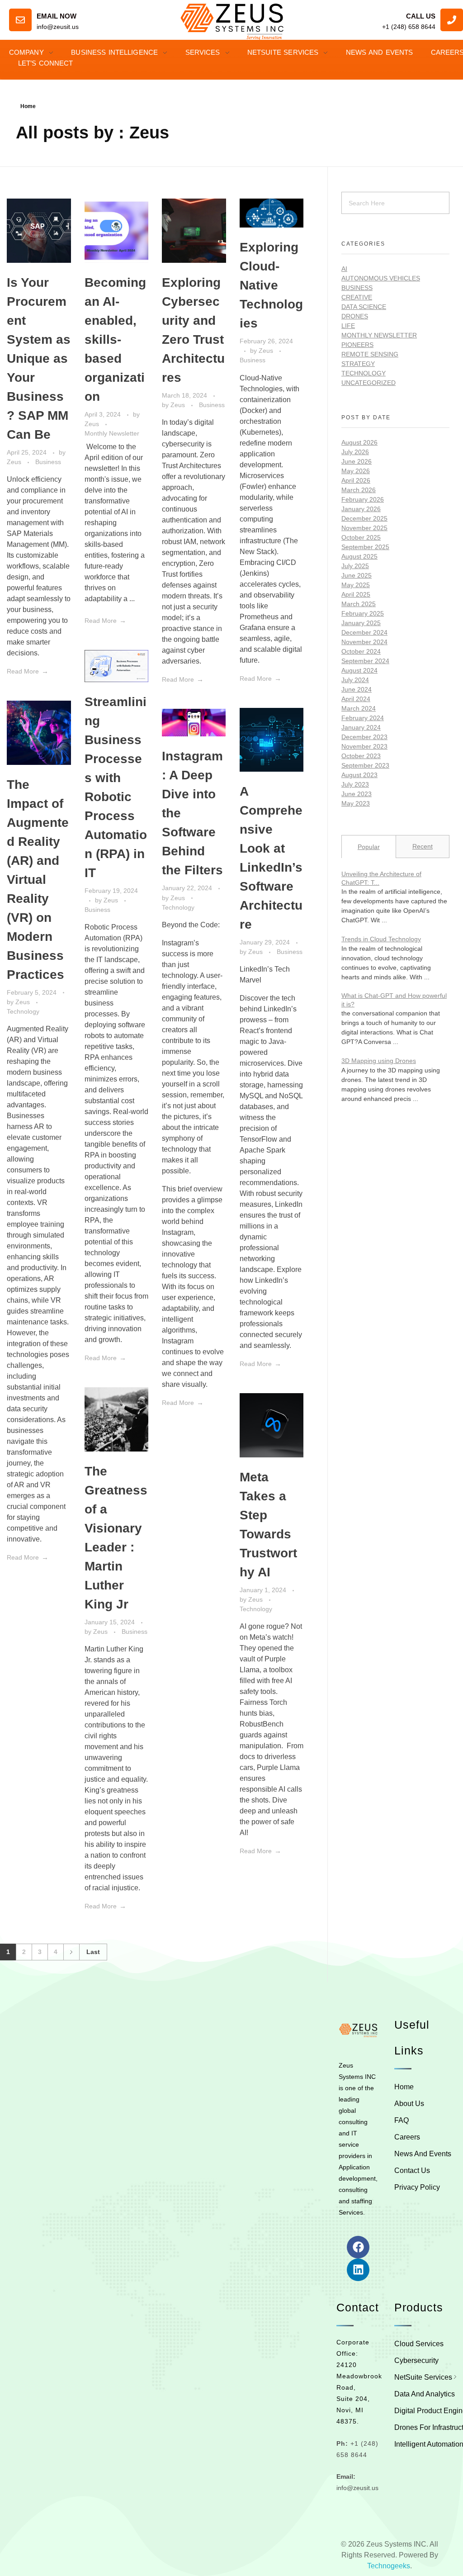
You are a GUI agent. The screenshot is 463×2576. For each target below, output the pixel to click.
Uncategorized (369, 383)
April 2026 (356, 480)
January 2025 (361, 623)
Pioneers (357, 345)
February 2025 (363, 613)
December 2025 (364, 518)
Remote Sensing (370, 354)
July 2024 (355, 680)
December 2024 (364, 632)
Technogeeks (389, 2566)
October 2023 (361, 756)
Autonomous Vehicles (381, 278)
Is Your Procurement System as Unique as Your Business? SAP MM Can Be (39, 358)
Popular (369, 847)
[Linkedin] (358, 2270)
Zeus (15, 462)
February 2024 (363, 718)
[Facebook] (358, 2247)
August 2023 (359, 775)
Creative (357, 297)
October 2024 (361, 651)
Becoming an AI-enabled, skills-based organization (115, 339)
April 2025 (356, 594)
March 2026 (359, 490)
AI (344, 269)
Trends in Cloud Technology (381, 939)
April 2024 (356, 699)
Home (28, 106)
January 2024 (361, 727)
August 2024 (359, 670)
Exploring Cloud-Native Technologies (271, 285)
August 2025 (359, 556)
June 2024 (357, 689)
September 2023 (365, 765)
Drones (355, 316)
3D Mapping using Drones (379, 1061)
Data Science (364, 307)
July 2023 (355, 784)
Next (71, 1952)
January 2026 (361, 509)
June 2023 (357, 794)
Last (93, 1952)
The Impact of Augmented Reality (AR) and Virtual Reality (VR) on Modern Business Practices (38, 880)
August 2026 (359, 442)
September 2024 (365, 661)
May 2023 (356, 803)
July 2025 (355, 566)
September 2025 (365, 547)
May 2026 (356, 471)
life (348, 326)
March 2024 (359, 708)
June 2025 (357, 575)
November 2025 (364, 528)
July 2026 (355, 452)
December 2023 (364, 737)
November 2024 (364, 642)
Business (48, 462)
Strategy (358, 364)
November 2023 (364, 746)
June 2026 (357, 461)
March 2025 (359, 604)
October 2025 (361, 537)
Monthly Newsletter (112, 433)
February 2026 (363, 499)
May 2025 (356, 585)
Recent (423, 846)
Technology (23, 1011)
